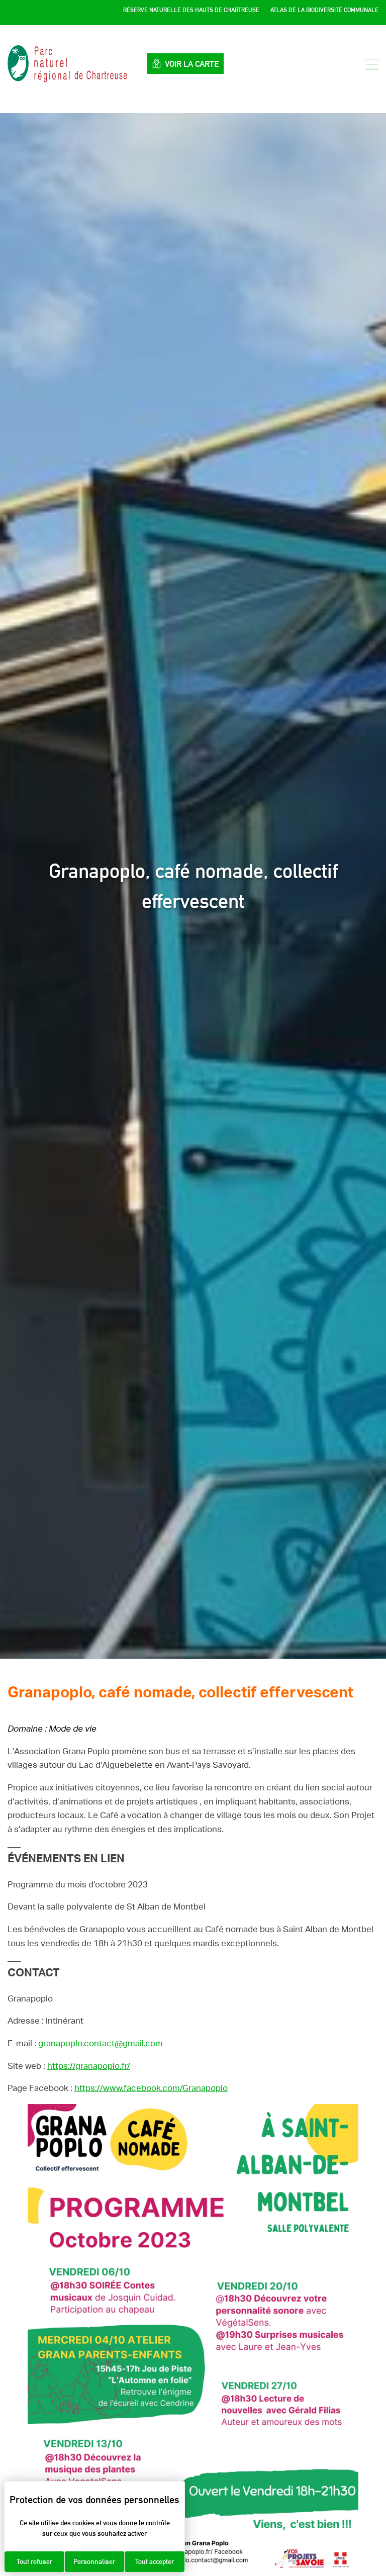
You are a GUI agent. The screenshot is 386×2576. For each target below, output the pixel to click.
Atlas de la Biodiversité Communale (324, 10)
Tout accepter (155, 2561)
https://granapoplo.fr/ (89, 2066)
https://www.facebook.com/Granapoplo (151, 2088)
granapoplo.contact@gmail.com (101, 2043)
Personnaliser (94, 2561)
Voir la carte (192, 64)
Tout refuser (34, 2561)
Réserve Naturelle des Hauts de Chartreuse (191, 10)
